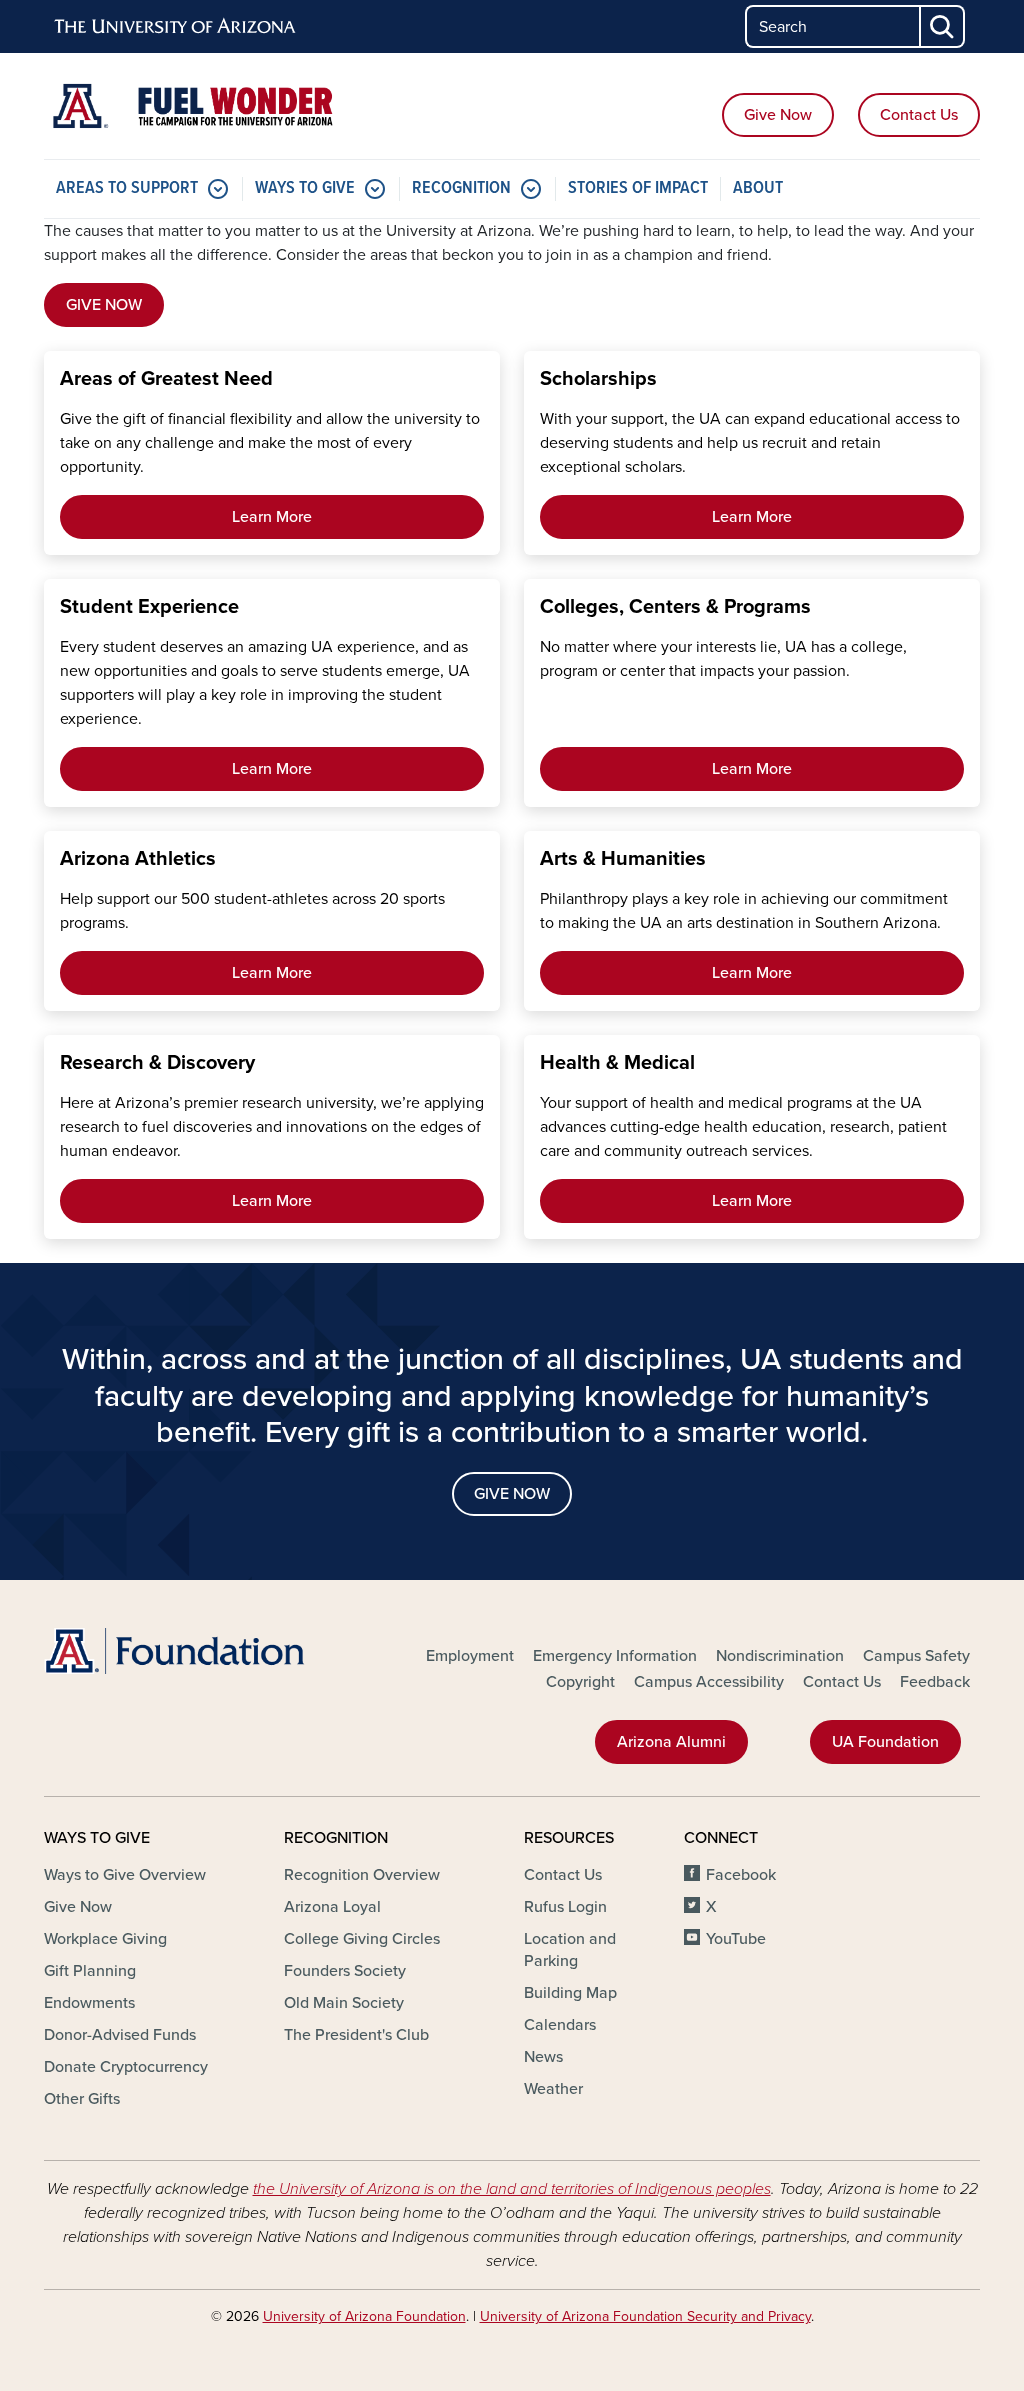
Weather (553, 2089)
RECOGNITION (461, 188)
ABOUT (758, 188)
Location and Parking (570, 1950)
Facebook (741, 1875)
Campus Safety (916, 1656)
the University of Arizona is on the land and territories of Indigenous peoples (512, 2189)
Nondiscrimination (780, 1656)
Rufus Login (565, 1907)
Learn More (272, 517)
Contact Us (919, 115)
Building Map (570, 1993)
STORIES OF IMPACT (638, 188)
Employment (470, 1656)
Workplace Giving (105, 1939)
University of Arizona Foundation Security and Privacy (645, 2316)
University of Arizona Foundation (364, 2316)
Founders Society (345, 1971)
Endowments (89, 2003)
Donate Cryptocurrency (126, 2067)
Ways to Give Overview (125, 1875)
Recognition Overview (362, 1875)
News (543, 2057)
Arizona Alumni (671, 1742)
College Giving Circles (362, 1939)
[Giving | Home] (192, 106)
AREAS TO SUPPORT (127, 188)
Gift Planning (90, 1971)
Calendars (560, 2025)
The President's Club (356, 2035)
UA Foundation (885, 1742)
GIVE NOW (104, 305)
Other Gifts (82, 2099)
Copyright (580, 1682)
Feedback (935, 1682)
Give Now (778, 115)
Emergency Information (615, 1656)
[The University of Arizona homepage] (176, 27)
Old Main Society (344, 2003)
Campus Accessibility (709, 1682)
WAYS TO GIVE (305, 188)
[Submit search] (943, 26)
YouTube (736, 1939)
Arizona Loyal (332, 1907)
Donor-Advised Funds (120, 2035)
